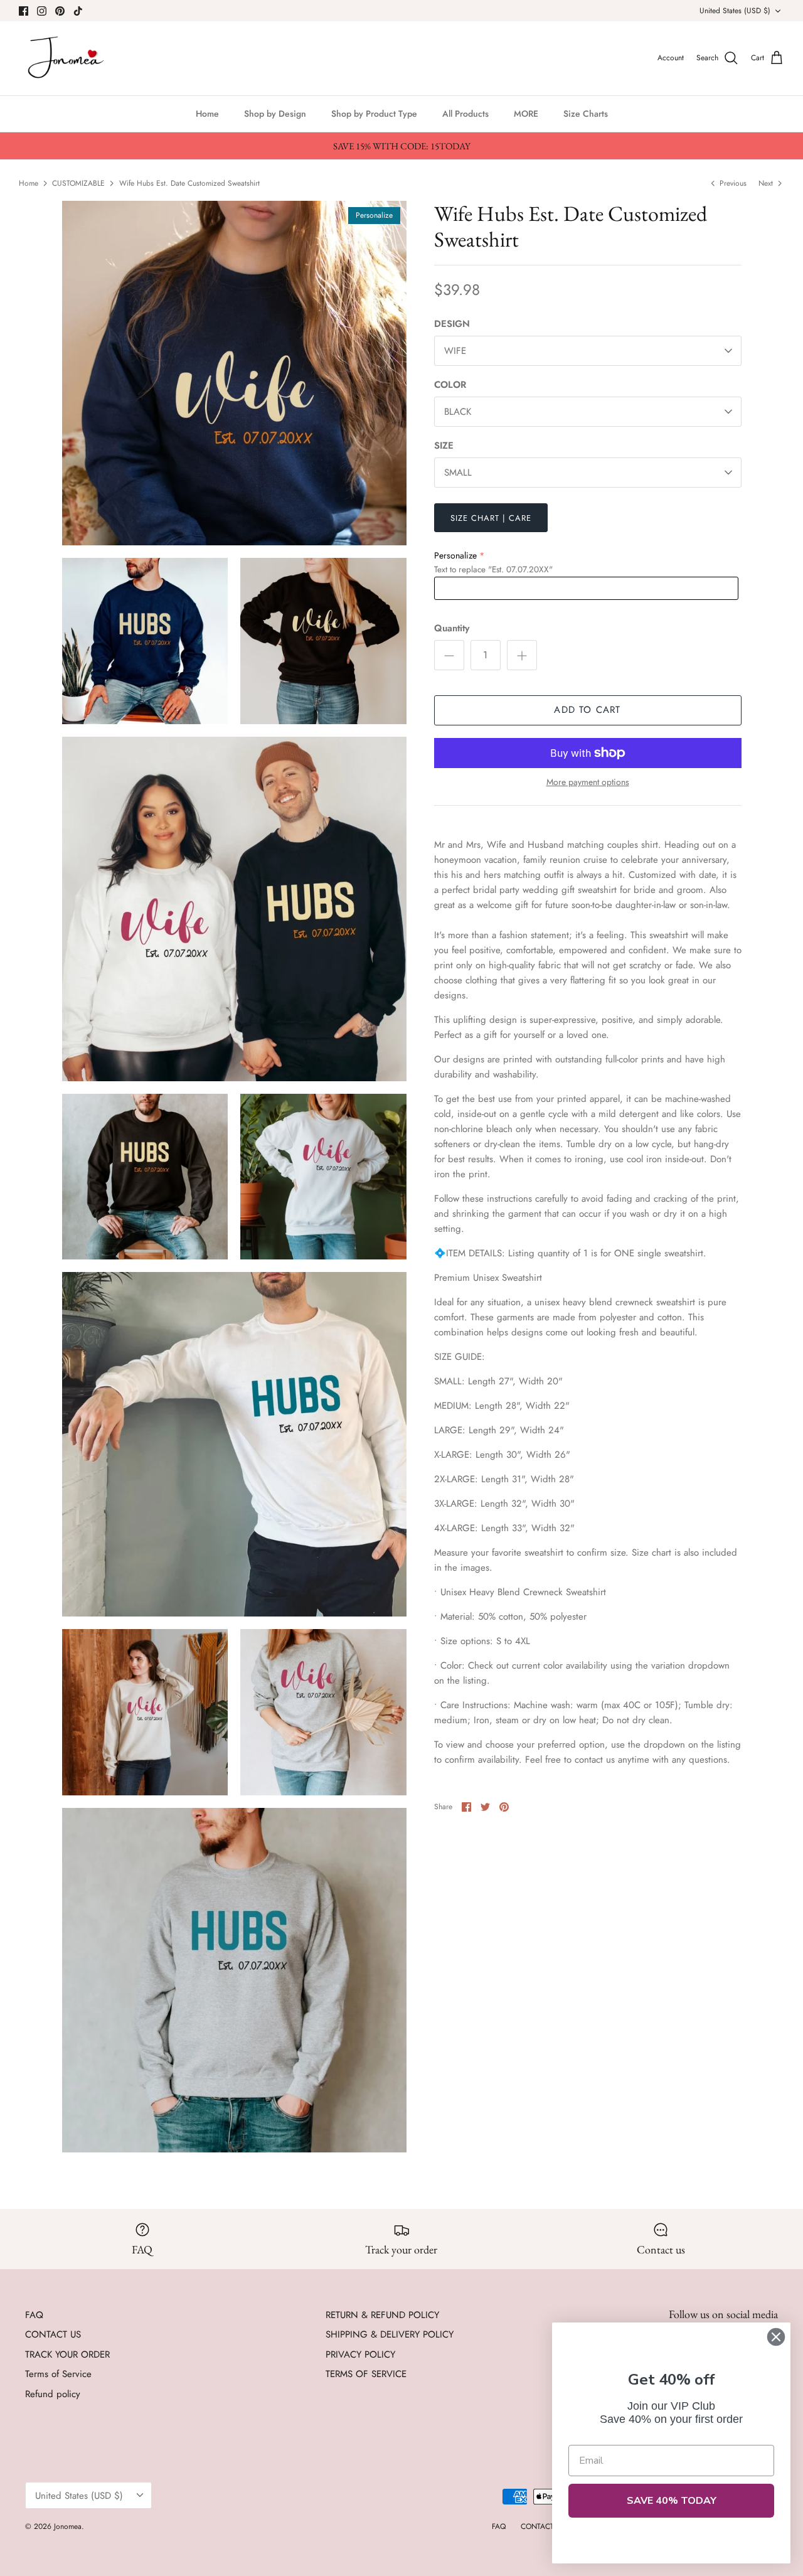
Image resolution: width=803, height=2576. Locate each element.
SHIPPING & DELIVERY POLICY (390, 2334)
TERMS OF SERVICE (366, 2374)
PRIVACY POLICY (360, 2354)
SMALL (458, 473)
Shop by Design (275, 114)
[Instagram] (42, 11)
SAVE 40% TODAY (672, 2501)
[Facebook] (24, 11)
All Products (465, 114)
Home (207, 114)
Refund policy (53, 2394)
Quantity (452, 628)
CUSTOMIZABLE (78, 183)
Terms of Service (58, 2374)
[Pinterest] (60, 11)
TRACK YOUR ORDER (67, 2354)
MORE (526, 114)
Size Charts (586, 114)
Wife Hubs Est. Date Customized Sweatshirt (189, 183)
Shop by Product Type (374, 114)
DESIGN (452, 324)
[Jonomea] (67, 58)
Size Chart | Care (491, 518)
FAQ (34, 2315)
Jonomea (68, 2526)
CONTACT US (53, 2334)
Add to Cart (587, 710)
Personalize (455, 555)
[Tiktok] (78, 11)
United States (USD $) (735, 11)
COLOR (450, 385)
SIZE (444, 446)
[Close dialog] (776, 2337)
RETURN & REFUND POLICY (382, 2315)
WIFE (455, 351)
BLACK (458, 412)
